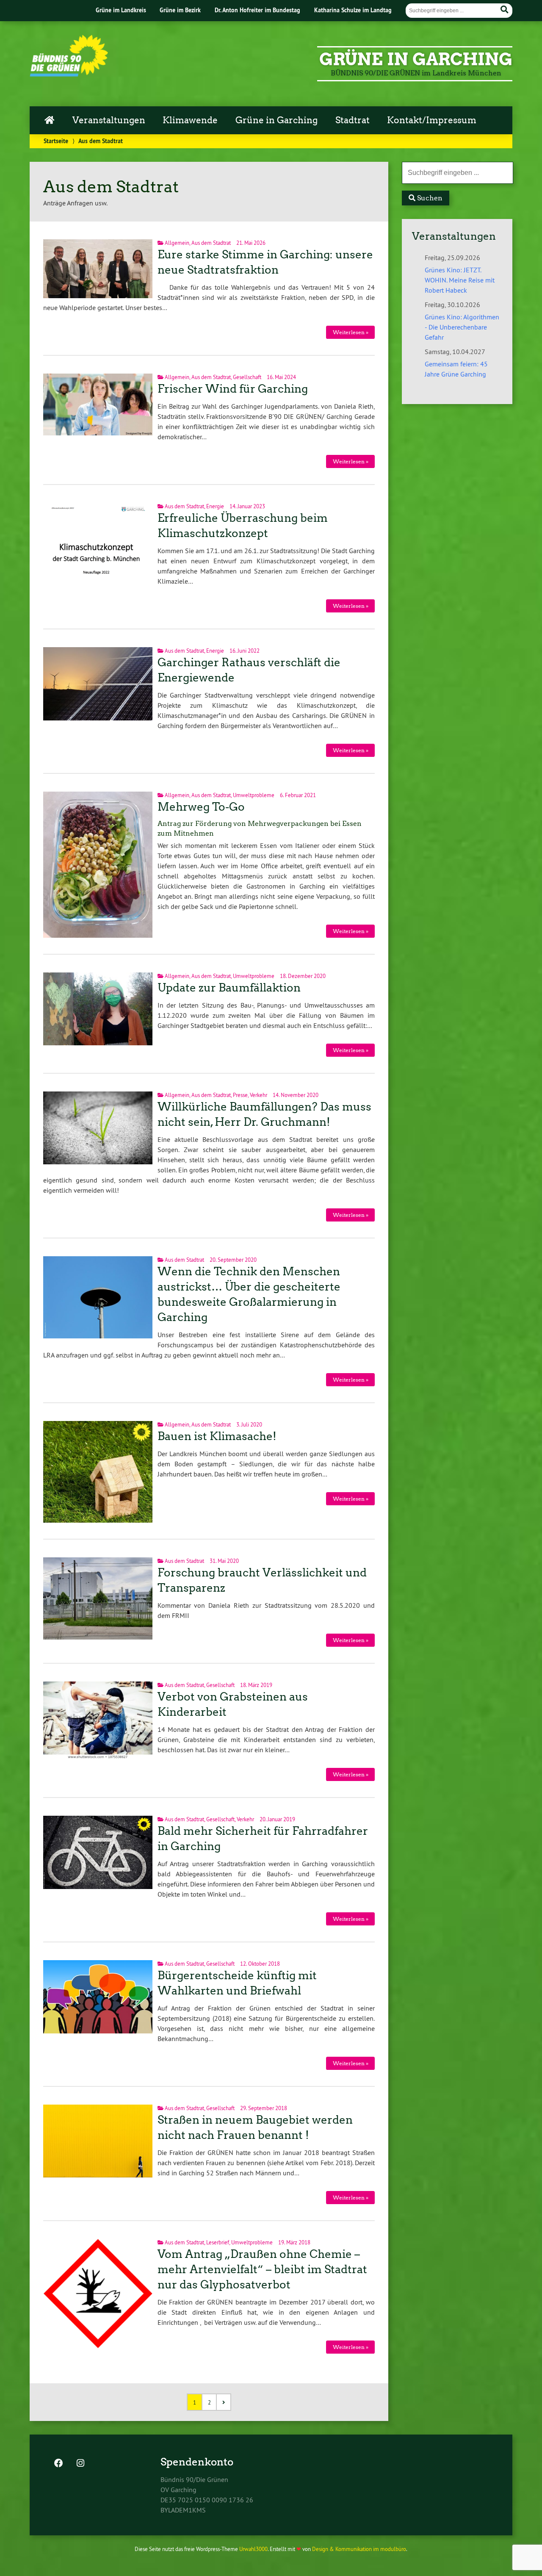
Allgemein (177, 243)
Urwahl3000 (253, 2549)
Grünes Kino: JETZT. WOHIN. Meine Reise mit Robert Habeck (460, 280)
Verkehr (259, 1095)
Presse (240, 1095)
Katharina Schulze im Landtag (353, 10)
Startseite (56, 141)
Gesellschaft (247, 377)
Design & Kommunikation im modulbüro (359, 2549)
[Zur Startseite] (69, 74)
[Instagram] (80, 2464)
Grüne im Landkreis (121, 10)
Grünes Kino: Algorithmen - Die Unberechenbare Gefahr (462, 327)
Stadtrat (353, 120)
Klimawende (190, 120)
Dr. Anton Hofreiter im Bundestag (257, 10)
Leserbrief (218, 2242)
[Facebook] (58, 2464)
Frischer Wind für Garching (233, 389)
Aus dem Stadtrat (211, 243)
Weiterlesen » (351, 332)
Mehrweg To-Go (201, 807)
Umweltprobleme (254, 795)
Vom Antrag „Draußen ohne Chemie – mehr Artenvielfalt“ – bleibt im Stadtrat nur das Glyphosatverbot (262, 2269)
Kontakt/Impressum (432, 120)
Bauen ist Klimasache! (217, 1436)
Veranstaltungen (109, 120)
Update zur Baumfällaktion (229, 988)
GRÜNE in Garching (416, 59)
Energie (215, 506)
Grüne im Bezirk (180, 10)
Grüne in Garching (277, 120)
